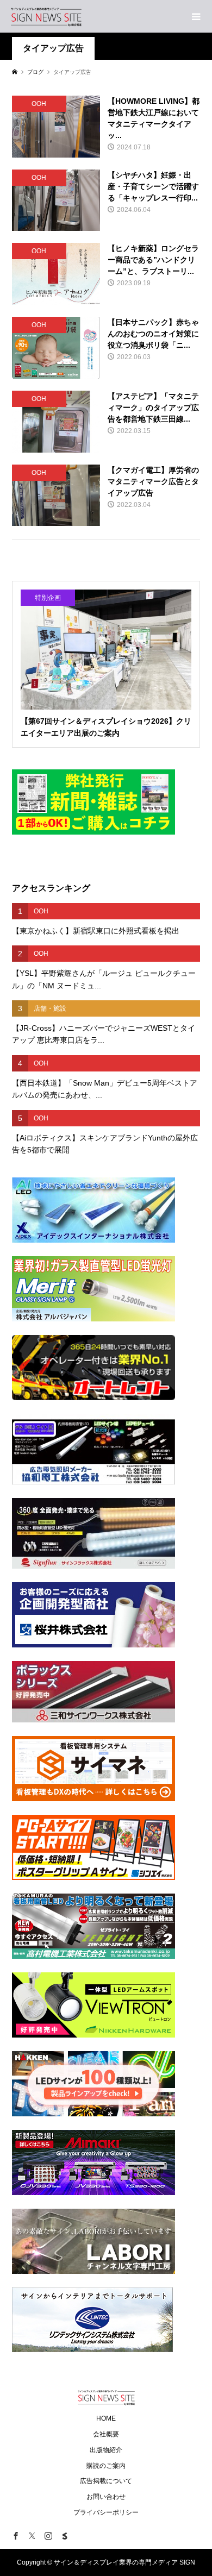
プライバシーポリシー (106, 2512)
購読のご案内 (106, 2466)
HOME (106, 2418)
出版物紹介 (106, 2450)
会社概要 (106, 2434)
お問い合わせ (106, 2497)
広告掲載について (106, 2481)
